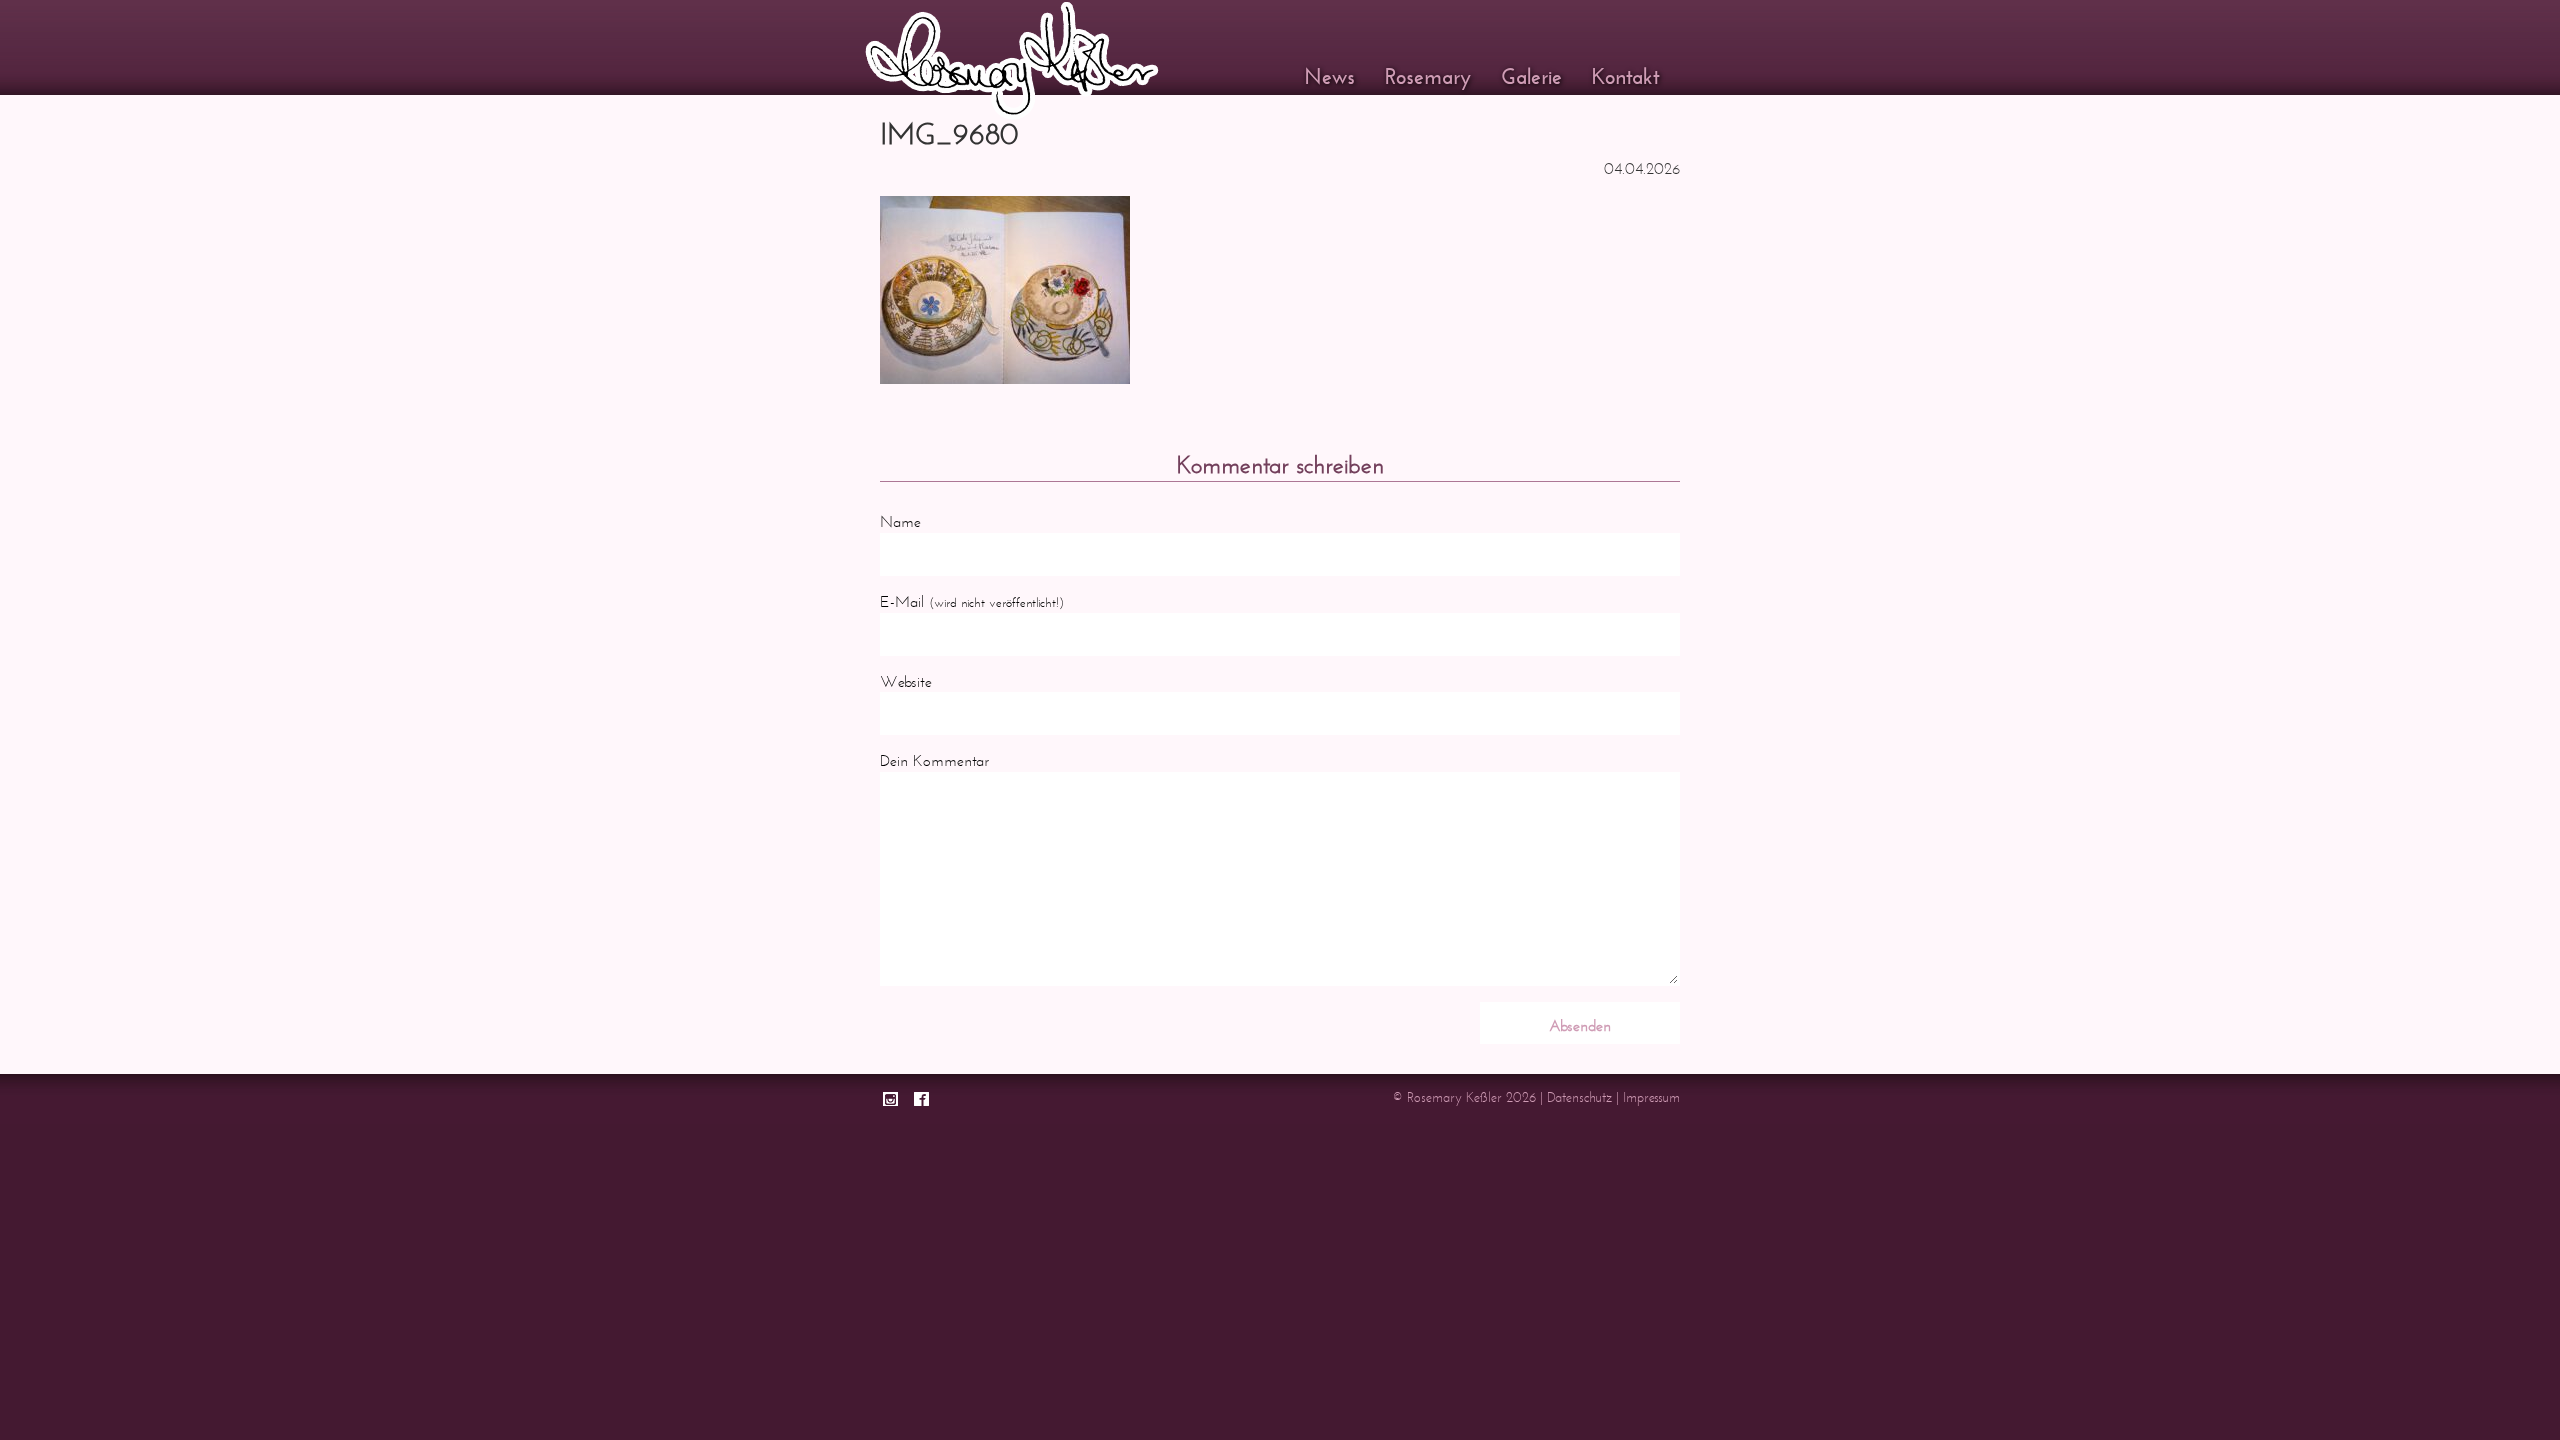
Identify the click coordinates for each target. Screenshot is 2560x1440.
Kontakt (1626, 77)
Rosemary (1428, 77)
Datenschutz (1579, 1097)
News (1329, 77)
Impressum (1651, 1097)
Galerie (1531, 77)
